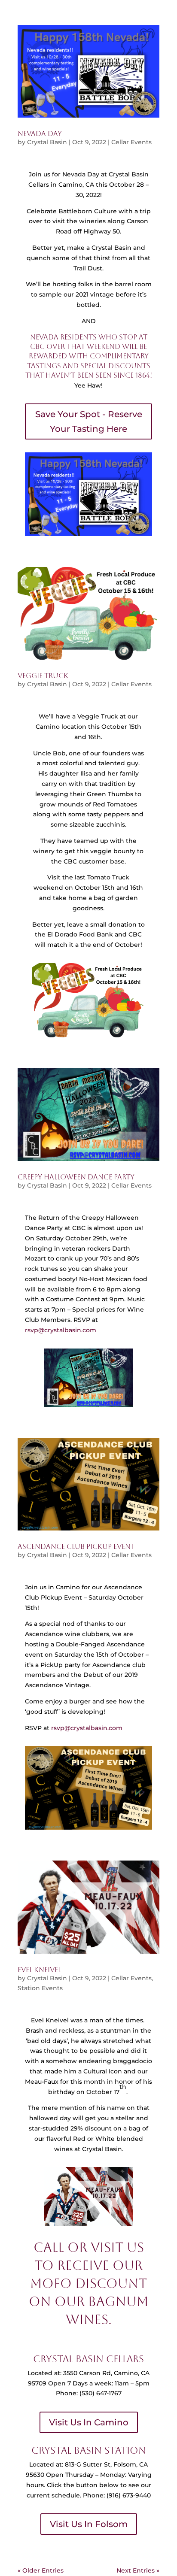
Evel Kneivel (39, 1970)
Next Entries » (138, 2570)
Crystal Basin (47, 142)
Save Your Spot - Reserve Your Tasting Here (89, 421)
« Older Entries (41, 2570)
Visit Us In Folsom (89, 2524)
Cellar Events (131, 142)
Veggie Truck (43, 676)
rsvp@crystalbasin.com (61, 1330)
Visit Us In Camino (89, 2422)
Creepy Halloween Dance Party (76, 1177)
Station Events (40, 1988)
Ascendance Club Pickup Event (76, 1547)
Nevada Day (40, 134)
